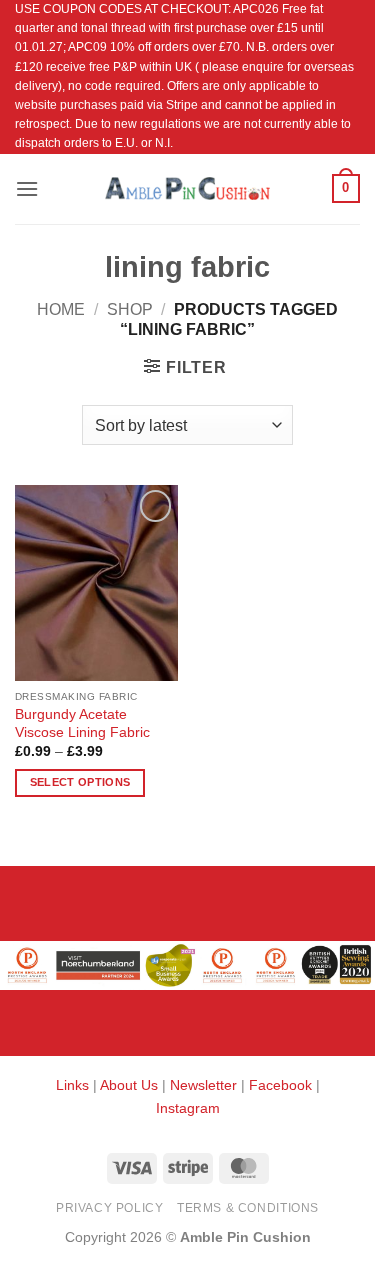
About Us (129, 1085)
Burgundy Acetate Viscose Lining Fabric (82, 723)
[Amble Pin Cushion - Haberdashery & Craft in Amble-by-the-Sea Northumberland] (188, 188)
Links (74, 1085)
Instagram (188, 1108)
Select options (80, 782)
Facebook (280, 1085)
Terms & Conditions (248, 1208)
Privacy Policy (110, 1208)
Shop (130, 309)
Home (61, 309)
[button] (27, 188)
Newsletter (203, 1085)
